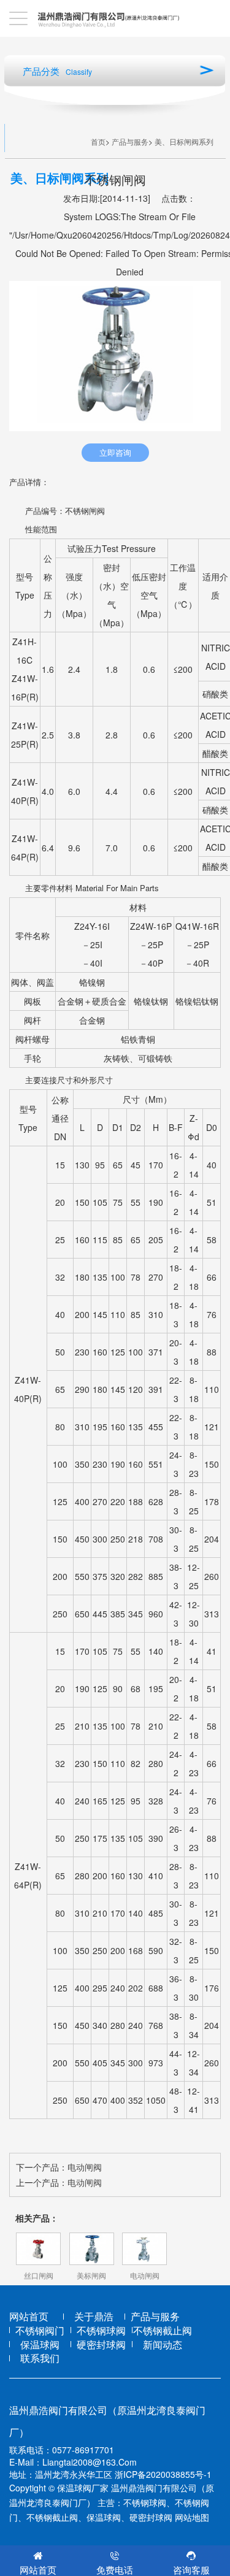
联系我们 (40, 2358)
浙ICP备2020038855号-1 (163, 2474)
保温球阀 (40, 2345)
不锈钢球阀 (101, 2331)
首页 (98, 141)
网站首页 (29, 2317)
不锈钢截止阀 (163, 2331)
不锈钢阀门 (40, 2331)
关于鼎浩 (94, 2317)
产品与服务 (130, 141)
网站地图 (192, 2517)
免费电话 (115, 2570)
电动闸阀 (85, 2167)
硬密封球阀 (101, 2345)
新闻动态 (163, 2345)
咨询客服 (191, 2570)
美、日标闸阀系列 (184, 141)
